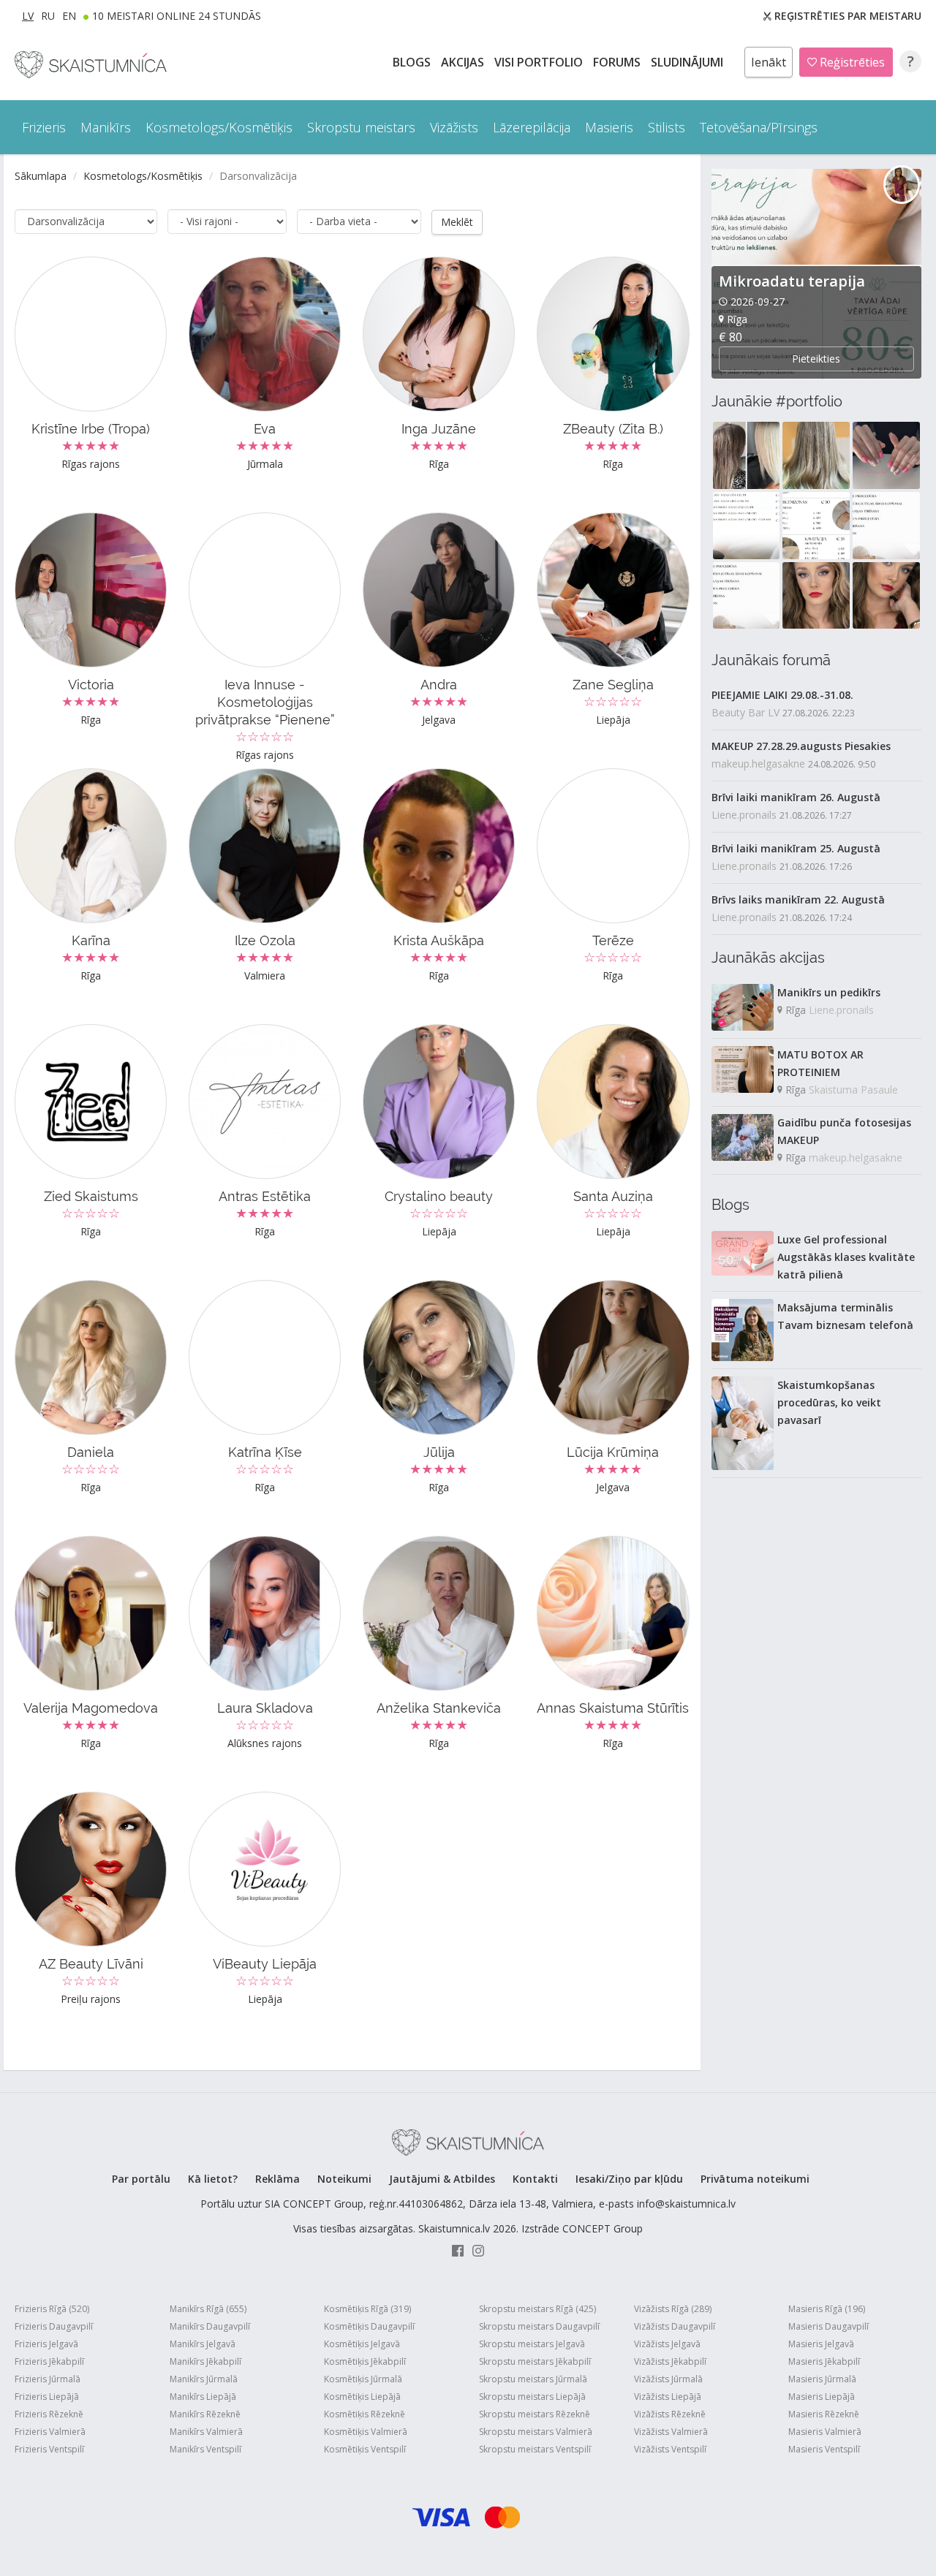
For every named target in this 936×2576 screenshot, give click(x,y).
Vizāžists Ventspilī (670, 2449)
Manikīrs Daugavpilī (210, 2326)
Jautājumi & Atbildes (442, 2179)
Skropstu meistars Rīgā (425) (537, 2309)
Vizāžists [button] (454, 127)
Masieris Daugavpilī (829, 2326)
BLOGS (413, 62)
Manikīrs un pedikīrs (829, 992)
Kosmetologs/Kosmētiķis (143, 176)
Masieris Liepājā (822, 2397)
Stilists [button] (667, 127)
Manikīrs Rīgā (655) (208, 2309)
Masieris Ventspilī (824, 2449)
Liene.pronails (744, 815)
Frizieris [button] (44, 127)
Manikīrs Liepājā (203, 2397)
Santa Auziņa (613, 1196)
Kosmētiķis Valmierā (366, 2432)
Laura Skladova (265, 1708)
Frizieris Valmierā (50, 2432)
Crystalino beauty (439, 1196)
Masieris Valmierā (825, 2432)
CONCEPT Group (603, 2228)
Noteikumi (344, 2179)
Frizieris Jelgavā (46, 2344)
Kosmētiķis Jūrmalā (363, 2379)
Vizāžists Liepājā (668, 2397)
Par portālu (141, 2179)
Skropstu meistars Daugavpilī (539, 2326)
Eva (265, 429)
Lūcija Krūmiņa (613, 1452)
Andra (439, 685)
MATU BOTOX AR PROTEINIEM (820, 1063)
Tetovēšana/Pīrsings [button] (759, 127)
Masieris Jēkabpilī (824, 2361)
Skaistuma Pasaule (853, 1090)
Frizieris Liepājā (47, 2397)
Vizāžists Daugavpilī (675, 2326)
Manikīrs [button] (106, 127)
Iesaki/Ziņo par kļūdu (629, 2179)
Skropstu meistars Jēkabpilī (535, 2361)
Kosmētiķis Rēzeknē (365, 2414)
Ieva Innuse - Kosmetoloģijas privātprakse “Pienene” (265, 702)
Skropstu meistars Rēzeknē (535, 2414)
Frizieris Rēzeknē (49, 2414)
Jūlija (439, 1452)
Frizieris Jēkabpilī (49, 2361)
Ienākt (769, 62)
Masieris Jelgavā (821, 2344)
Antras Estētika (265, 1196)
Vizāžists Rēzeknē (670, 2414)
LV (28, 16)
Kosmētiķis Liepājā (362, 2397)
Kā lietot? (213, 2179)
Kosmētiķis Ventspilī (365, 2449)
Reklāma (278, 2179)
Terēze (613, 940)
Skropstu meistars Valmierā (536, 2432)
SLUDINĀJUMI (688, 62)
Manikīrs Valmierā (206, 2432)
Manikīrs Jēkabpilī (205, 2361)
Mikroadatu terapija (792, 281)
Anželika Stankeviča (439, 1708)
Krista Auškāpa (439, 940)
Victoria (91, 685)
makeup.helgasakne (758, 764)
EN (69, 16)
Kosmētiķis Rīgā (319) (367, 2309)
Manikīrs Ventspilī (205, 2449)
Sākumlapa (41, 176)
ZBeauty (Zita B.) (613, 429)
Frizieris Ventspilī (49, 2449)
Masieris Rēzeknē (824, 2414)
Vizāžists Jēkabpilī (670, 2361)
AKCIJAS (464, 62)
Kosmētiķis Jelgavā (362, 2344)
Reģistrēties (851, 62)
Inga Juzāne (439, 429)
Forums (618, 62)
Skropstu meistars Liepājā (532, 2397)
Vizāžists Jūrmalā (668, 2379)
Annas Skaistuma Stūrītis (613, 1708)
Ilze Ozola (265, 940)
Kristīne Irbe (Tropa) (91, 429)
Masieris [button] (609, 127)
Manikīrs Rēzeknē (205, 2414)
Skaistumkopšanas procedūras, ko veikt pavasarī (829, 1402)
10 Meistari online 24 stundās (177, 16)
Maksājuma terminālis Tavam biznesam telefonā (845, 1316)
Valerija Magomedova (91, 1708)
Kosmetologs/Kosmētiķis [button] (219, 127)
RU (48, 16)
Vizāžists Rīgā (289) (673, 2309)
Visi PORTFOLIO (540, 62)
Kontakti (535, 2179)
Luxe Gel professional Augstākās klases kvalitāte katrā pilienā (846, 1257)
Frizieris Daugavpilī (54, 2326)
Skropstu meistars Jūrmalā (533, 2379)
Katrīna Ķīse (265, 1452)
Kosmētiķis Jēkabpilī (365, 2361)
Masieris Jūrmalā (822, 2379)
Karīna (91, 940)
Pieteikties (816, 359)
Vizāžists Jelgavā (667, 2344)
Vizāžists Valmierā (671, 2432)
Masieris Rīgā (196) (827, 2309)
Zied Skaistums (91, 1196)
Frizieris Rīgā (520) (52, 2309)
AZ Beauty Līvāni (91, 1964)
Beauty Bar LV (746, 712)
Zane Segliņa (613, 685)
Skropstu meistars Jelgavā (532, 2344)
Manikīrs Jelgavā (203, 2344)
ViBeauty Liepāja (265, 1964)
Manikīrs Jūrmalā (204, 2379)
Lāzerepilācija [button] (532, 127)
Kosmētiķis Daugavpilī (369, 2326)
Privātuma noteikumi (755, 2179)
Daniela (91, 1452)
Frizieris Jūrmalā (48, 2379)
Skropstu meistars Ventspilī (535, 2449)
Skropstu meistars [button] (361, 127)
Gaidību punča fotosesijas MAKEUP (844, 1131)
